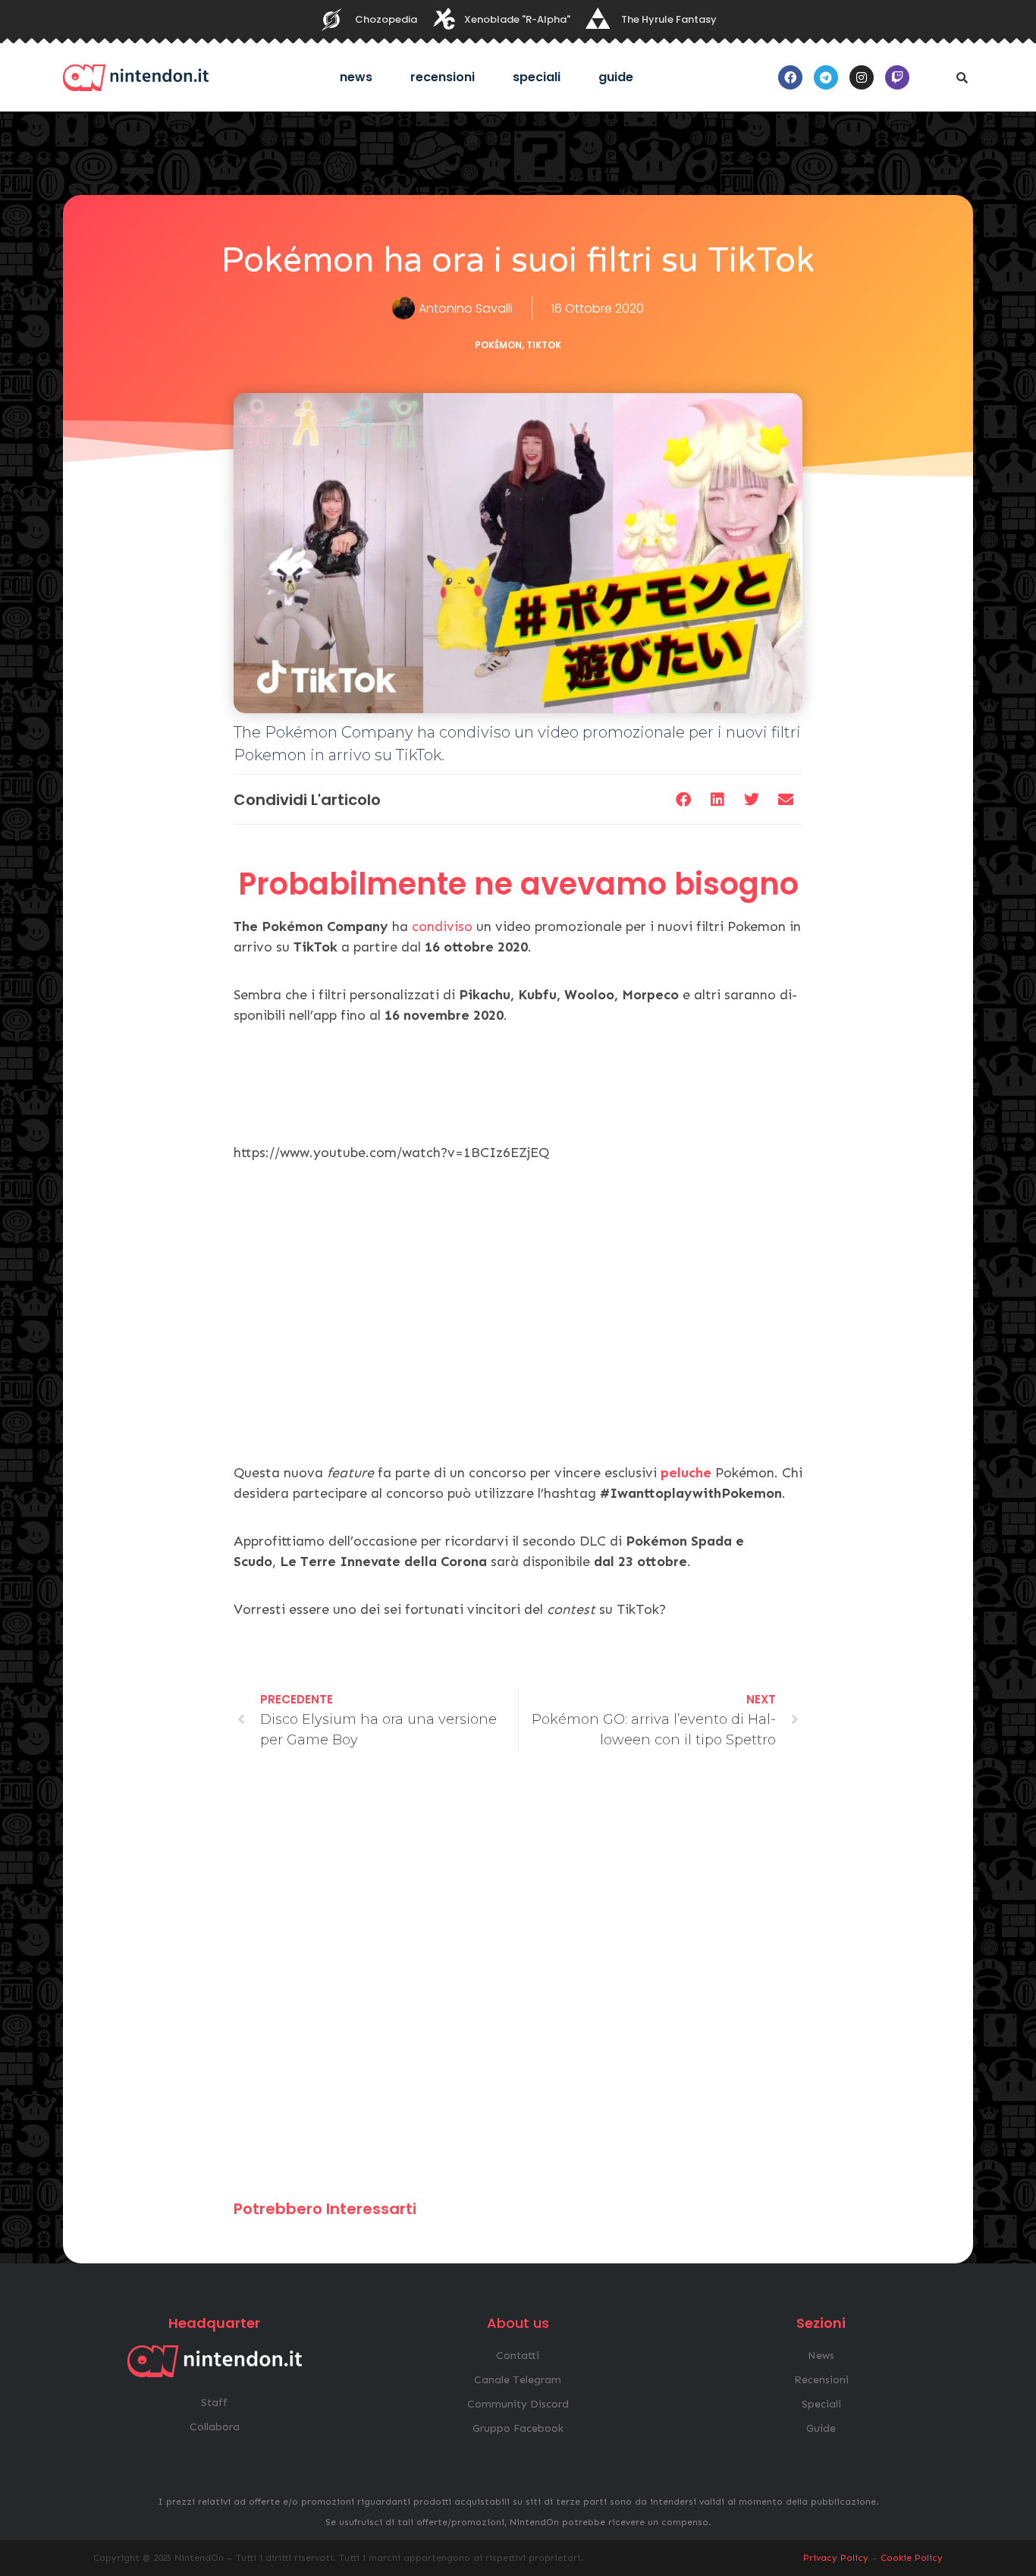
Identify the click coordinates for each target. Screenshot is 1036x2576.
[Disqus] (518, 1982)
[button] (962, 77)
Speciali (537, 77)
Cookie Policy (912, 2558)
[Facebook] (790, 77)
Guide (616, 77)
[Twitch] (897, 77)
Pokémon (498, 345)
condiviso (442, 926)
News (356, 77)
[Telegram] (826, 77)
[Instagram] (862, 77)
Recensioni (443, 77)
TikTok (544, 345)
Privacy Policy (836, 2558)
